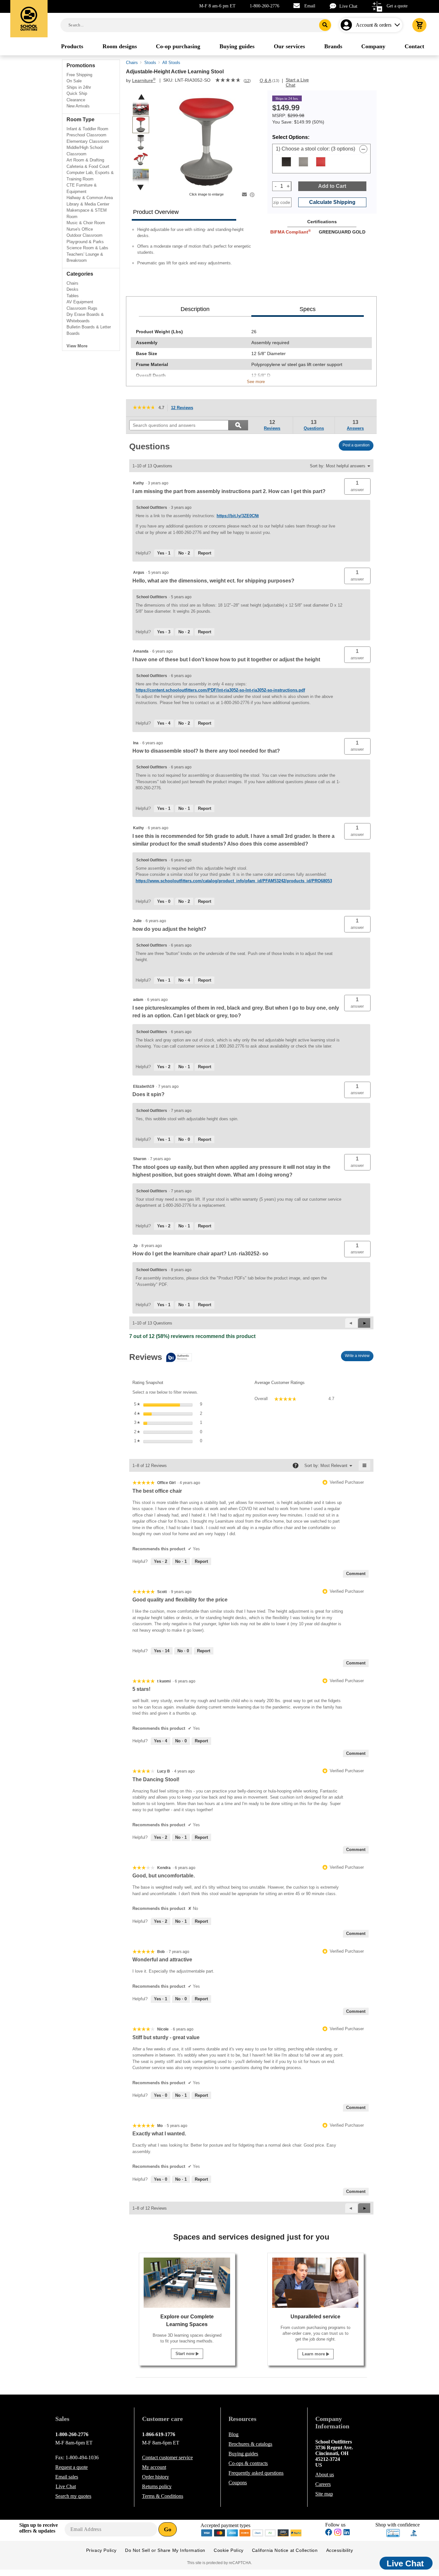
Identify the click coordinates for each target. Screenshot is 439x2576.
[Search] (325, 25)
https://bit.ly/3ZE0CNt (238, 516)
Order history (156, 2477)
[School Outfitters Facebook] (329, 2533)
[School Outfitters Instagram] (338, 2534)
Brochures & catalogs (250, 2444)
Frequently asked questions (256, 2473)
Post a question (356, 445)
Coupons (238, 2483)
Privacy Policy (101, 2550)
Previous (141, 97)
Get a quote (397, 6)
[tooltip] (161, 1358)
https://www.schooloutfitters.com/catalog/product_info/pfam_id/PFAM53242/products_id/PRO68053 (234, 881)
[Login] (348, 25)
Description (195, 309)
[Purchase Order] (271, 2532)
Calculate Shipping (332, 202)
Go (168, 2529)
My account (154, 2467)
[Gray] (303, 162)
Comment (356, 1574)
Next (140, 187)
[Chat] (335, 6)
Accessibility (340, 2550)
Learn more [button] (314, 2354)
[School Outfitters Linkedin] (347, 2533)
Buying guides (243, 2454)
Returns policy (157, 2486)
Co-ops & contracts (248, 2463)
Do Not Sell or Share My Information (165, 2550)
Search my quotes (73, 2496)
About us (325, 2475)
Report (205, 553)
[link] (228, 81)
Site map (324, 2494)
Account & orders (374, 25)
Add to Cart (332, 186)
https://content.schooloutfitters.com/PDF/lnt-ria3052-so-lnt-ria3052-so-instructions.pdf (220, 690)
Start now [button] (186, 2354)
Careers (323, 2484)
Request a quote (72, 2467)
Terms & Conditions (163, 2496)
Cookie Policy (229, 2550)
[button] (395, 1288)
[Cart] (419, 25)
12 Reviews (184, 408)
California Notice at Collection (285, 2550)
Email (310, 6)
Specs (308, 309)
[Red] (321, 162)
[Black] (286, 162)
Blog (233, 2434)
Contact (167, 2457)
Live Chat (348, 6)
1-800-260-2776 (264, 6)
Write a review (359, 1357)
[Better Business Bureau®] (414, 2532)
